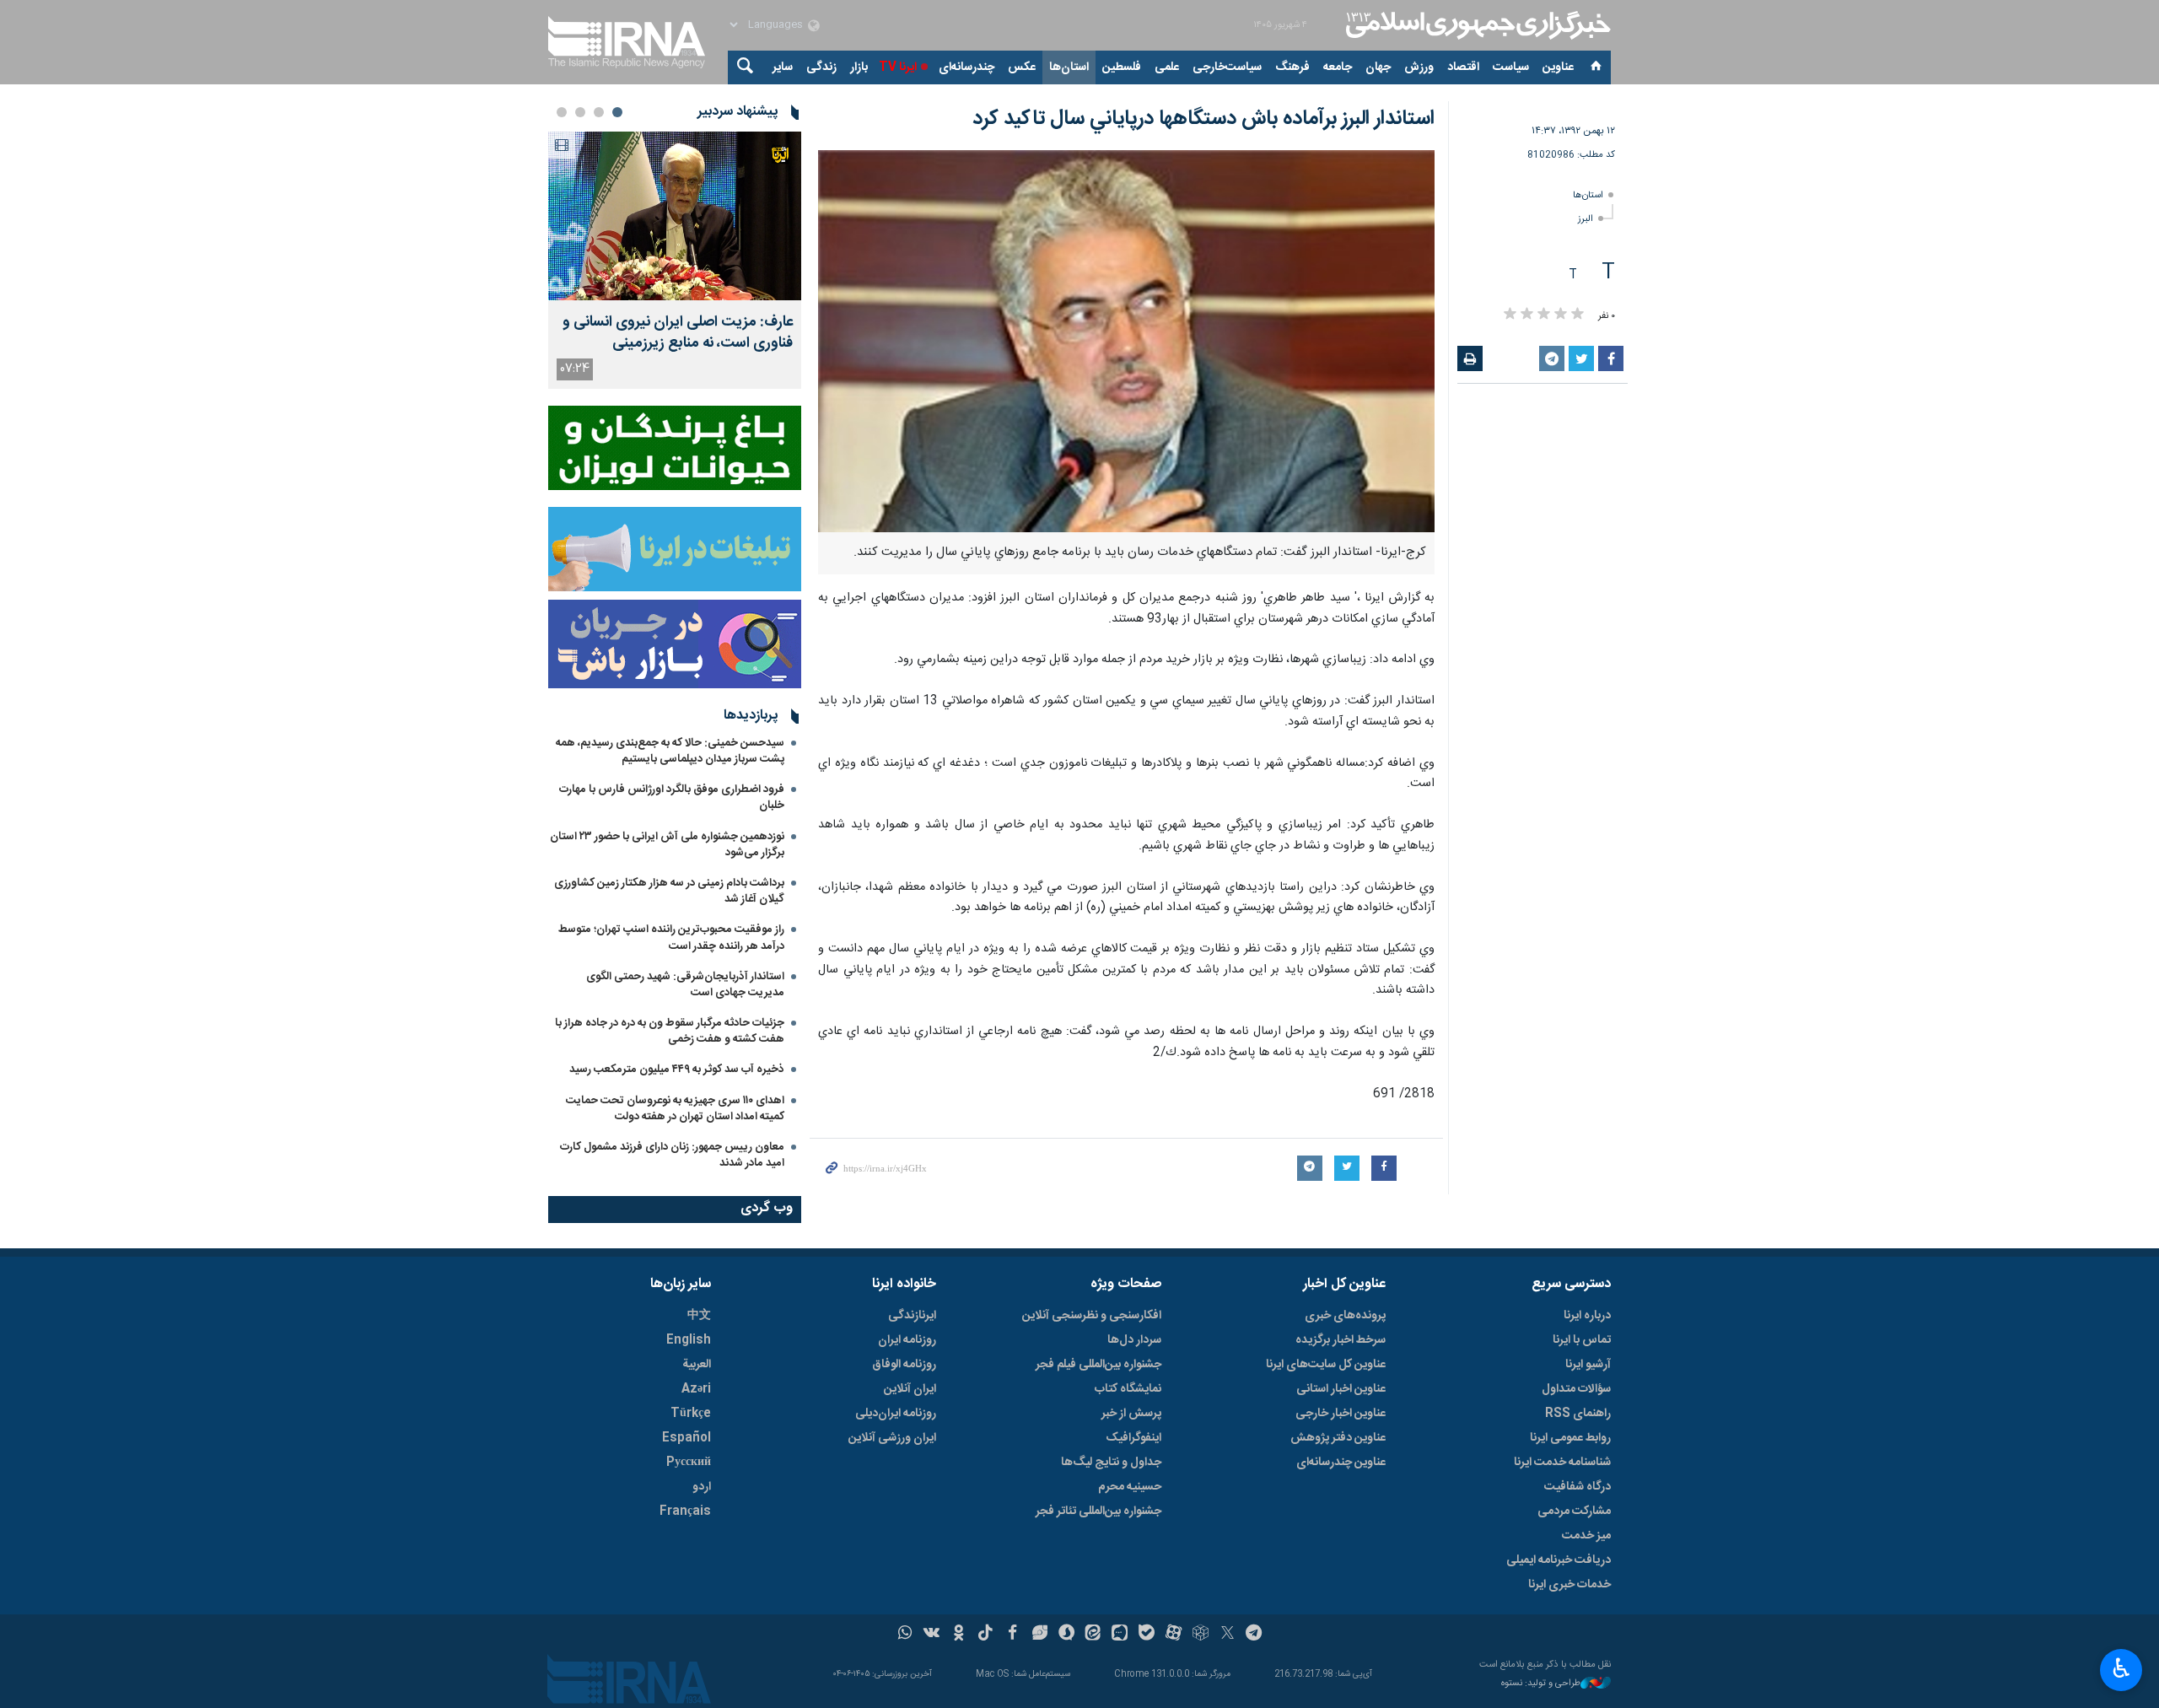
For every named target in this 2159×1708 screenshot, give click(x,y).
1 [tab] (617, 112)
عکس (1022, 67)
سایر (783, 67)
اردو (702, 1487)
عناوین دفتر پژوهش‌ (1338, 1438)
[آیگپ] (1120, 1635)
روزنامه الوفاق (904, 1365)
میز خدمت (1586, 1536)
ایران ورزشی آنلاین (892, 1438)
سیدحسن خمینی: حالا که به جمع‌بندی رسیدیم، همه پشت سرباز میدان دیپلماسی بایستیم (670, 751)
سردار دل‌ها (1134, 1340)
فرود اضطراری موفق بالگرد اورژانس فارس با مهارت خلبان (672, 797)
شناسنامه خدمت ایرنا (1562, 1463)
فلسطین (1122, 67)
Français (685, 1511)
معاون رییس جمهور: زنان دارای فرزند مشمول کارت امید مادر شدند (672, 1155)
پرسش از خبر (1131, 1414)
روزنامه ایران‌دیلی (896, 1414)
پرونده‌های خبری (1345, 1316)
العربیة (697, 1365)
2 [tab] (599, 112)
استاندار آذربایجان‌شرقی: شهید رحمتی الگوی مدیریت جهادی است (685, 985)
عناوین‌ (1558, 67)
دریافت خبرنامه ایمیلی (1559, 1560)
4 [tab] (562, 112)
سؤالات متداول (1576, 1389)
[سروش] (1066, 1635)
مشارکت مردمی (1574, 1511)
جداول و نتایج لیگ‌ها (1111, 1463)
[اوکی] (958, 1635)
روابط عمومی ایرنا (1570, 1438)
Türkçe (691, 1414)
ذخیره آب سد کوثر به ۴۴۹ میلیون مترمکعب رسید (677, 1070)
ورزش (1419, 67)
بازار (859, 67)
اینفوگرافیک (1133, 1438)
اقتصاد (1463, 67)
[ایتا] (1093, 1635)
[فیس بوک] (1012, 1635)
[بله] (1147, 1635)
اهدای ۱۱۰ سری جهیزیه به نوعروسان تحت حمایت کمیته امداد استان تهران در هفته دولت (675, 1109)
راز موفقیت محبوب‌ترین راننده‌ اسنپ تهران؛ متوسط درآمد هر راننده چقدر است (671, 938)
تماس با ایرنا (1582, 1340)
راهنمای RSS (1578, 1414)
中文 (699, 1316)
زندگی (821, 67)
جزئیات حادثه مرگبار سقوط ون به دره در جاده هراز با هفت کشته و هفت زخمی (670, 1031)
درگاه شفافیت (1578, 1487)
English (689, 1340)
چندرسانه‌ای (966, 67)
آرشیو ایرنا (1588, 1365)
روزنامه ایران (907, 1340)
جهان (1378, 67)
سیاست (1511, 67)
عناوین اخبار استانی (1341, 1389)
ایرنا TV (898, 67)
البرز (1586, 219)
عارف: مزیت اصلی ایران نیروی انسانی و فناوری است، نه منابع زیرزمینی (678, 333)
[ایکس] (1228, 1635)
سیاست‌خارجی (1227, 67)
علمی (1167, 67)
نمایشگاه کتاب (1128, 1389)
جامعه (1338, 67)
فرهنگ (1292, 67)
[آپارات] (1174, 1635)
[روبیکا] (1201, 1635)
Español (686, 1438)
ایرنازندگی (912, 1316)
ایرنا (1476, 25)
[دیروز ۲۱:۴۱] (675, 216)
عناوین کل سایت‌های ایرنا (1326, 1365)
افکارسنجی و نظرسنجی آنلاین (1092, 1316)
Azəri (696, 1389)
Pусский (689, 1463)
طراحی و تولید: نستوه (1541, 1684)
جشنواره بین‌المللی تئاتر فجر (1098, 1511)
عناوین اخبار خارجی (1341, 1414)
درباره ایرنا (1587, 1316)
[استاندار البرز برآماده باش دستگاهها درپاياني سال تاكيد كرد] (1126, 341)
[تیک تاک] (985, 1635)
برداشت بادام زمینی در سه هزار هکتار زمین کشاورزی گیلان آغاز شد (669, 891)
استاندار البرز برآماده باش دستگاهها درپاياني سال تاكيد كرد (1203, 119)
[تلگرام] (1254, 1635)
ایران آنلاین (910, 1389)
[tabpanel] (675, 260)
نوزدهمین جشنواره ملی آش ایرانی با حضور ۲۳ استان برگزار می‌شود (667, 845)
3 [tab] (580, 112)
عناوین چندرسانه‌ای (1341, 1463)
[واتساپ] (905, 1635)
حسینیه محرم (1130, 1487)
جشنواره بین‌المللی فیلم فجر (1098, 1365)
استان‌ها (1069, 67)
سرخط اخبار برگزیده (1341, 1340)
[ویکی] (931, 1635)
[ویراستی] (1039, 1635)
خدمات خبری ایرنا (1569, 1585)
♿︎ (2121, 1668)
